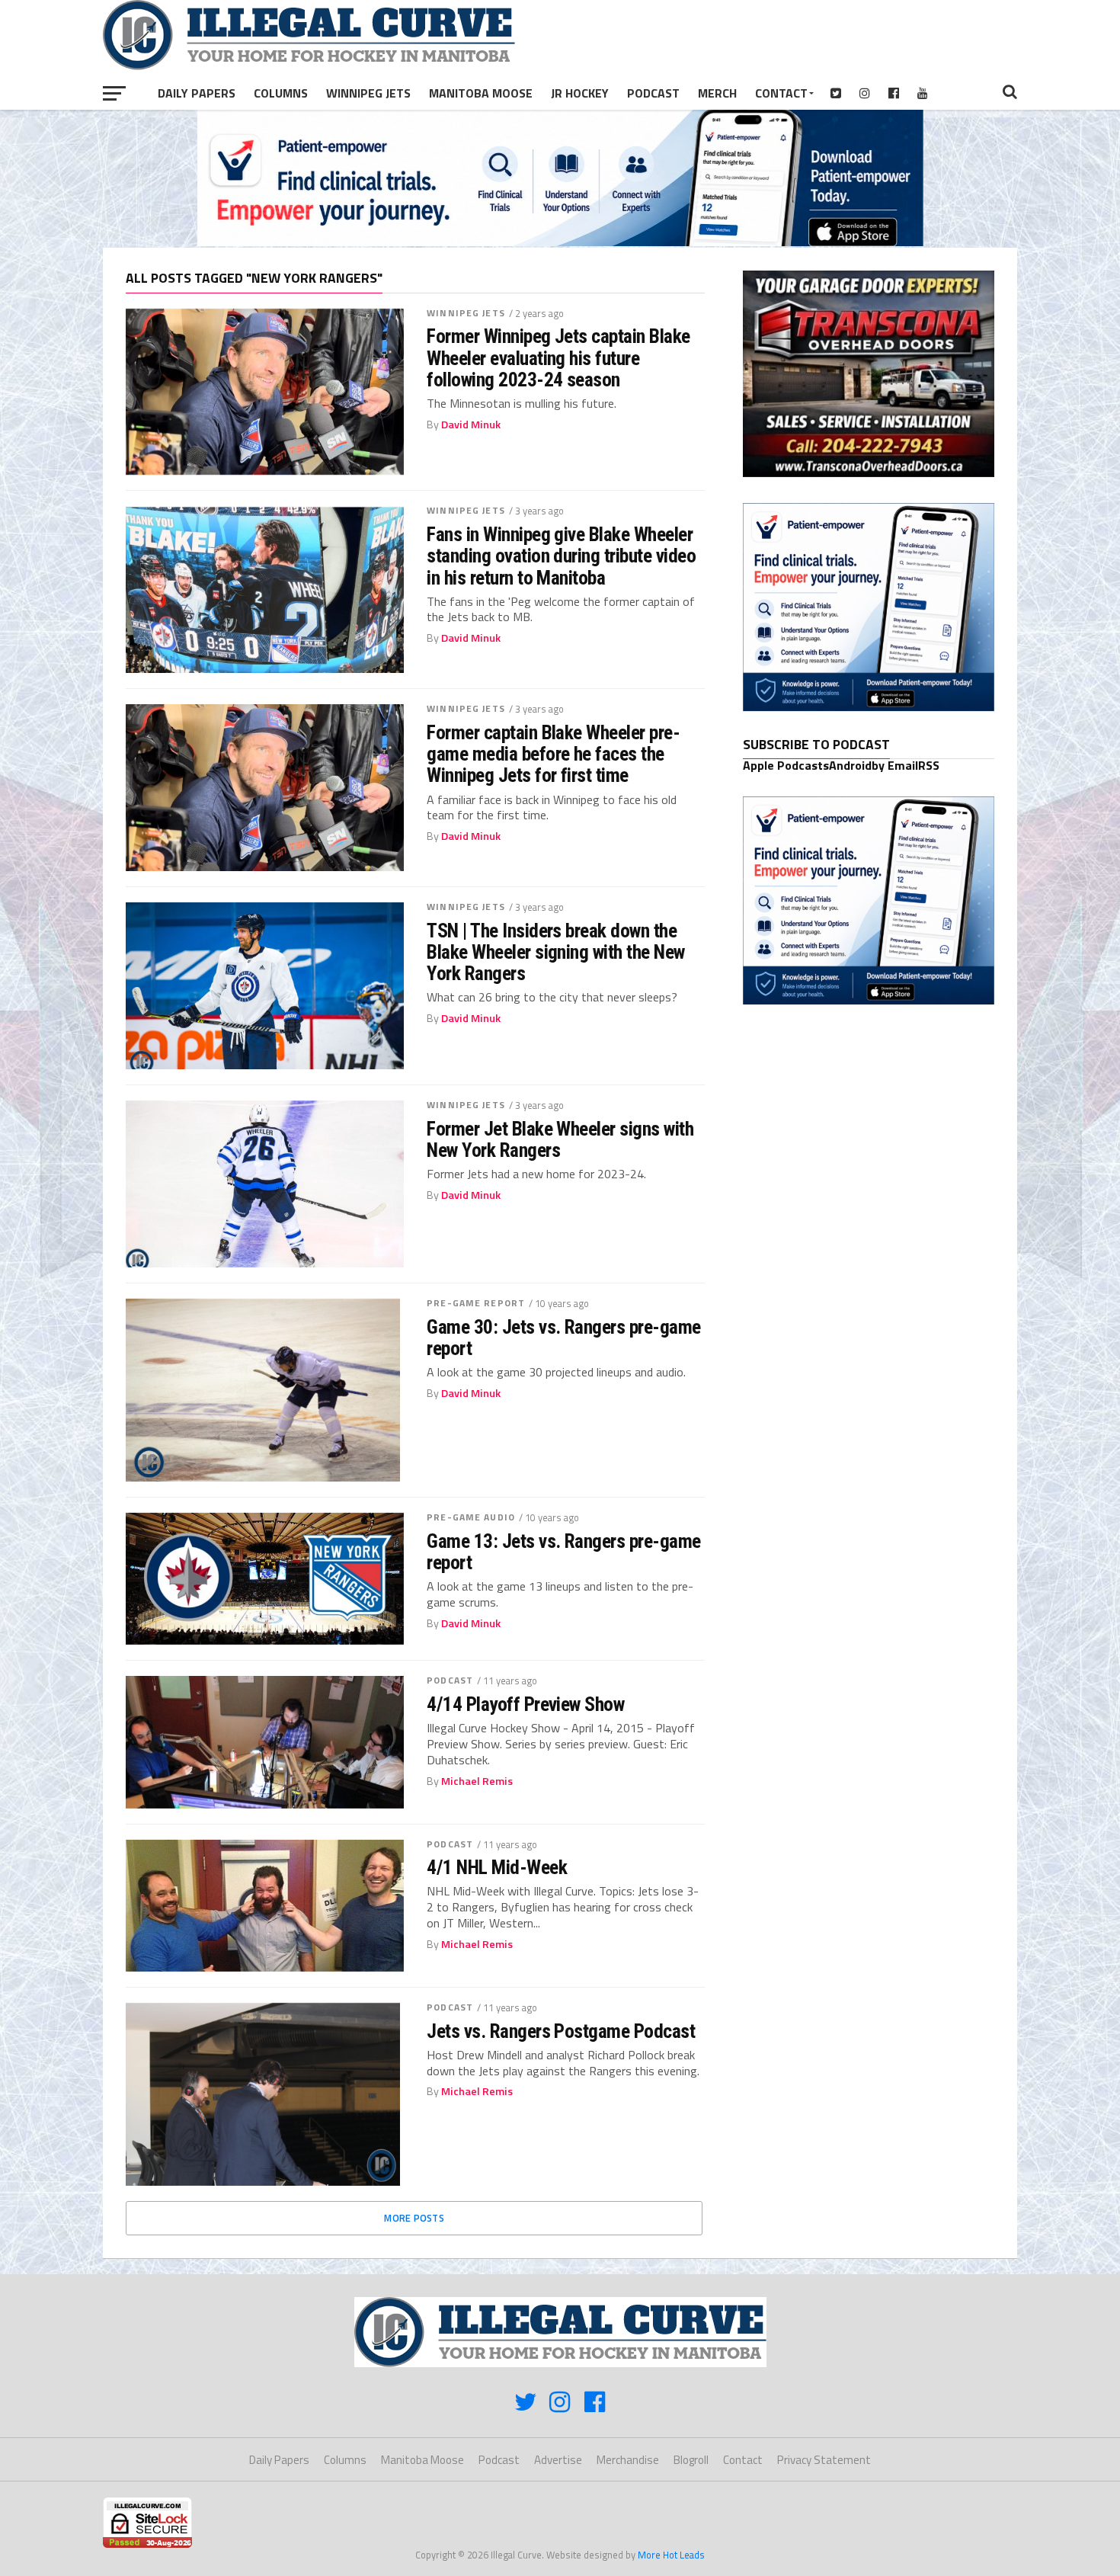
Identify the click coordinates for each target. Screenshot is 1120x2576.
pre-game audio (471, 1517)
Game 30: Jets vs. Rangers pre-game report (564, 1338)
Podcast (653, 93)
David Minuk (471, 425)
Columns (281, 93)
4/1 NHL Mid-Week (497, 1867)
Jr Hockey (580, 93)
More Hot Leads (671, 2555)
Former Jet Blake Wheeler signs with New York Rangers (560, 1139)
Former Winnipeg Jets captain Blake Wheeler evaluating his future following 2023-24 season (558, 357)
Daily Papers (197, 93)
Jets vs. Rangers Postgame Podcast (561, 2031)
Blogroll (691, 2460)
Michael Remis (477, 1781)
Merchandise (628, 2460)
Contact (781, 93)
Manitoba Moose (481, 93)
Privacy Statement (824, 2460)
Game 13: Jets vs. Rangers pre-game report (564, 1552)
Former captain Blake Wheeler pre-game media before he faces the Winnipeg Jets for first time (553, 754)
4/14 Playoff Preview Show (525, 1704)
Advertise (558, 2460)
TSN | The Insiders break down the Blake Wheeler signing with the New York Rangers (556, 952)
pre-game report (476, 1303)
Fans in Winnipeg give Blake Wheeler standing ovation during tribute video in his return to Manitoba (561, 556)
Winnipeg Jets (368, 93)
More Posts (414, 2218)
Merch (717, 93)
